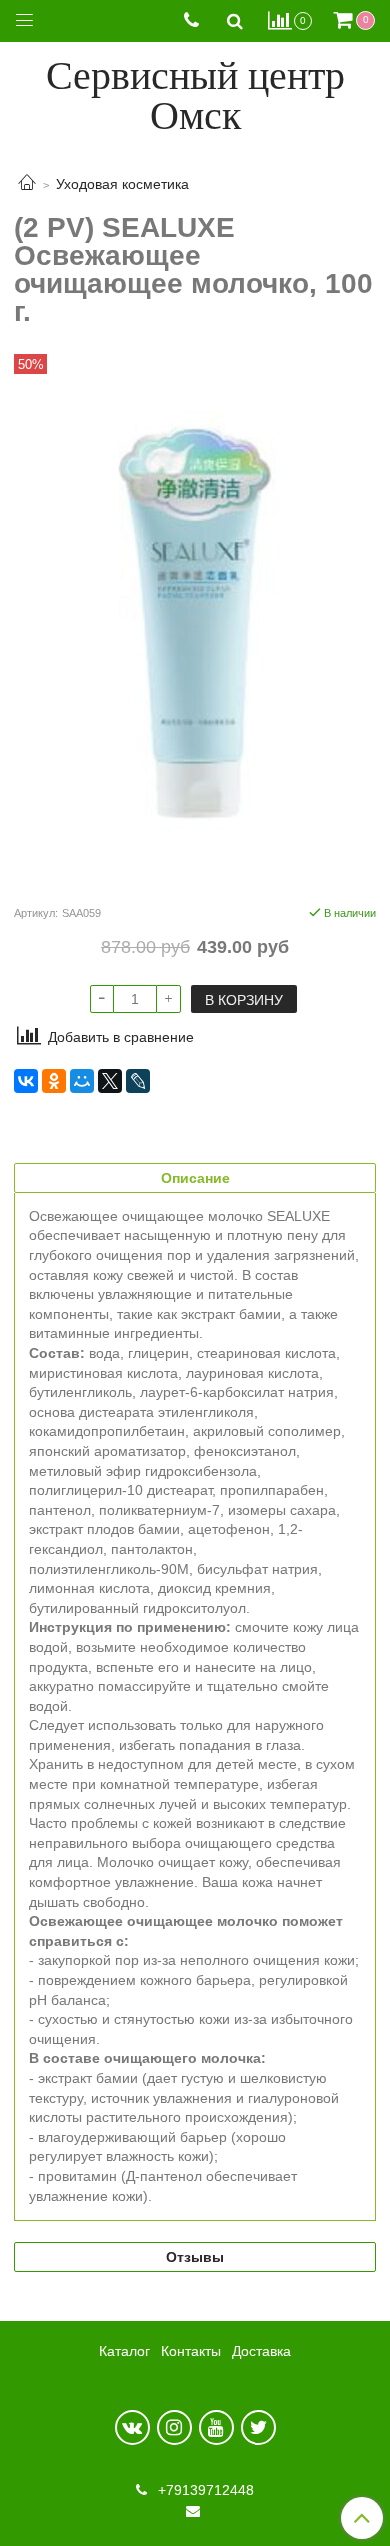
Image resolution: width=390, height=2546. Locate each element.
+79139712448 (204, 2490)
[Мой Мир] (82, 1081)
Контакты (191, 2351)
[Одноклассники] (54, 1081)
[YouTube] (216, 2427)
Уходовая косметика (122, 184)
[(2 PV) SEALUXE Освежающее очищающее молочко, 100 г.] (195, 625)
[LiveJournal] (138, 1081)
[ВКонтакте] (26, 1081)
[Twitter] (258, 2427)
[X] (110, 1081)
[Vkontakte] (132, 2427)
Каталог (124, 2351)
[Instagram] (174, 2427)
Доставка (261, 2351)
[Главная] (27, 184)
